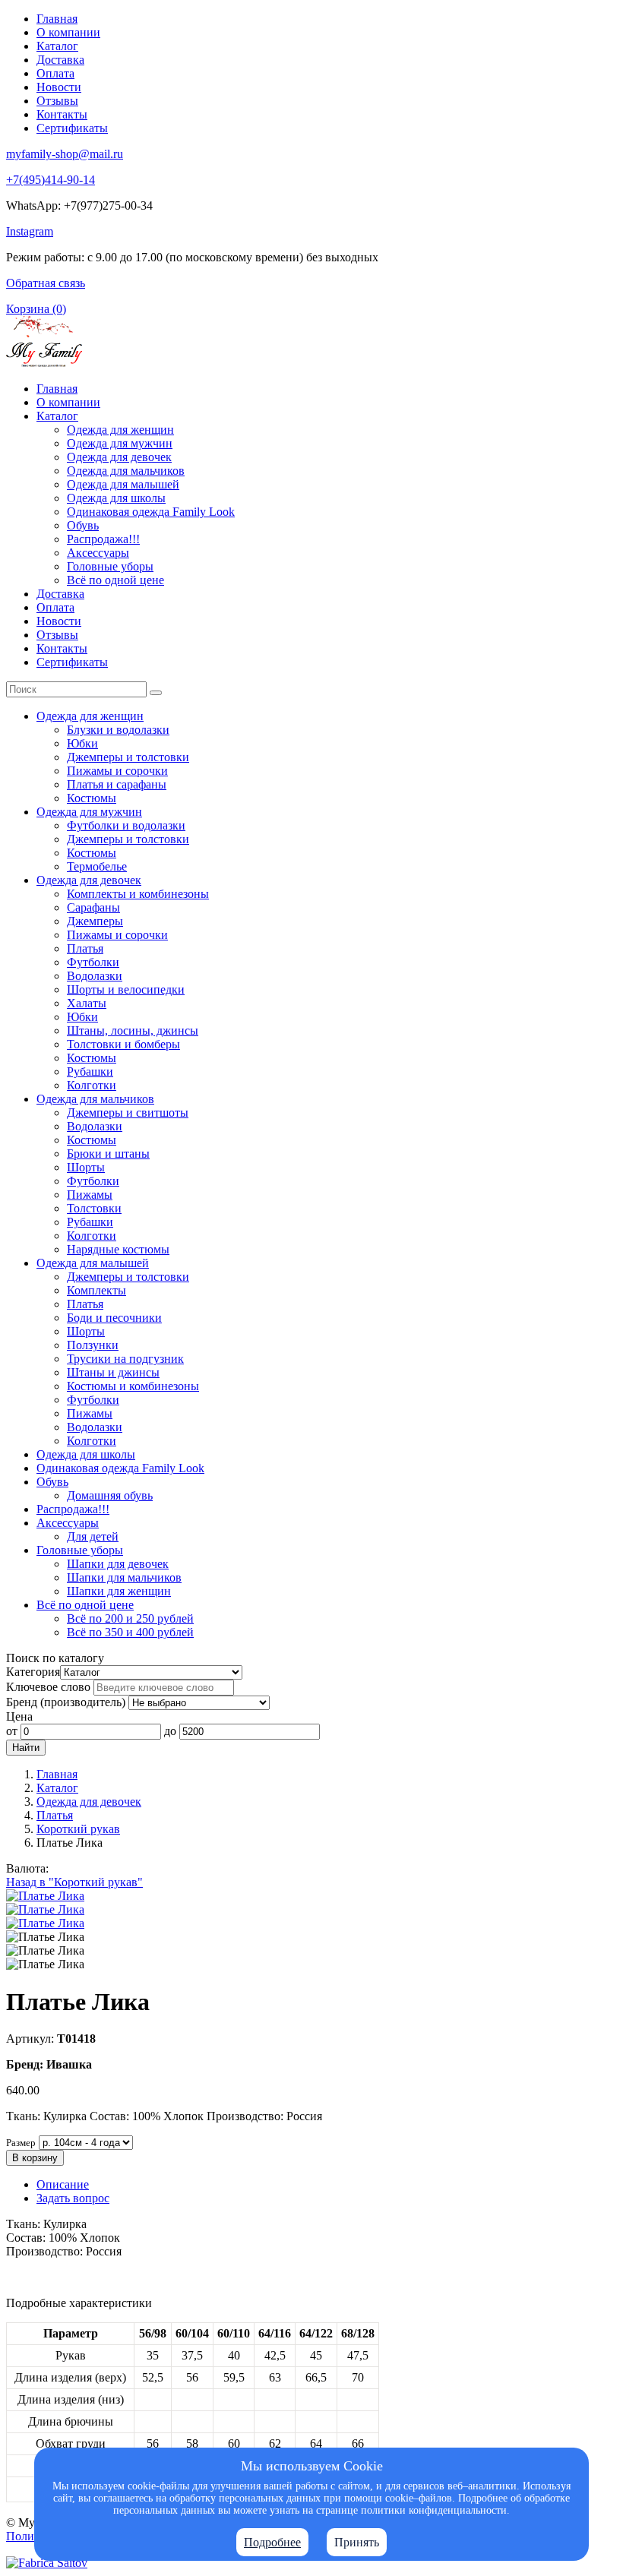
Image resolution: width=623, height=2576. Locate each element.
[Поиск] (156, 693)
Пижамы (90, 1195)
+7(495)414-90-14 (51, 180)
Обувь (83, 525)
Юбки (82, 743)
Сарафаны (93, 907)
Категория (33, 1672)
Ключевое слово (48, 1687)
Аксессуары (98, 553)
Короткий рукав (78, 1829)
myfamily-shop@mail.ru (65, 154)
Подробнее (272, 2542)
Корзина (36, 309)
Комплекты (96, 1290)
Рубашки (90, 1071)
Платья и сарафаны (117, 784)
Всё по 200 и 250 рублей (130, 1618)
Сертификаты (72, 128)
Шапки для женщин (119, 1591)
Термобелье (97, 866)
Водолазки (95, 976)
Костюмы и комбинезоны (133, 1386)
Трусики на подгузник (125, 1359)
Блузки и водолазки (118, 730)
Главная (57, 19)
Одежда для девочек (119, 457)
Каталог (57, 46)
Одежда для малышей (123, 484)
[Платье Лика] (45, 1896)
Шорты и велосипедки (126, 989)
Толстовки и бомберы (123, 1044)
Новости (59, 87)
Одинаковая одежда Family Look (151, 512)
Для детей (93, 1536)
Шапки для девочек (118, 1564)
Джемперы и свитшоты (128, 1113)
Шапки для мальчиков (124, 1577)
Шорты (86, 1167)
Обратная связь (46, 283)
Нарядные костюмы (118, 1249)
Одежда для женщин (120, 430)
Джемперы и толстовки (128, 757)
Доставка (60, 60)
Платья (85, 948)
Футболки (93, 962)
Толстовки (94, 1208)
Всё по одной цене (115, 580)
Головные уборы (110, 566)
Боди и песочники (114, 1318)
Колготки (92, 1085)
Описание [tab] (63, 2184)
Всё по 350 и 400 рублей (130, 1632)
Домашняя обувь (110, 1495)
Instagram (30, 231)
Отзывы (57, 101)
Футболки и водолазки (126, 825)
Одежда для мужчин (120, 443)
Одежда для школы (116, 498)
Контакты (62, 114)
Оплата (55, 73)
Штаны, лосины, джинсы (133, 1030)
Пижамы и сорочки (117, 771)
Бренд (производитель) (66, 1702)
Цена (19, 1716)
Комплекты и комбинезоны (138, 894)
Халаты (87, 1003)
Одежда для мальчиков (126, 471)
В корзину (35, 2158)
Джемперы (95, 921)
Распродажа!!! (103, 539)
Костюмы (92, 798)
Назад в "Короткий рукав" (74, 1882)
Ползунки (93, 1345)
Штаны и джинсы (113, 1372)
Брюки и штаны (108, 1154)
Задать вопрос (73, 2198)
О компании (68, 32)
